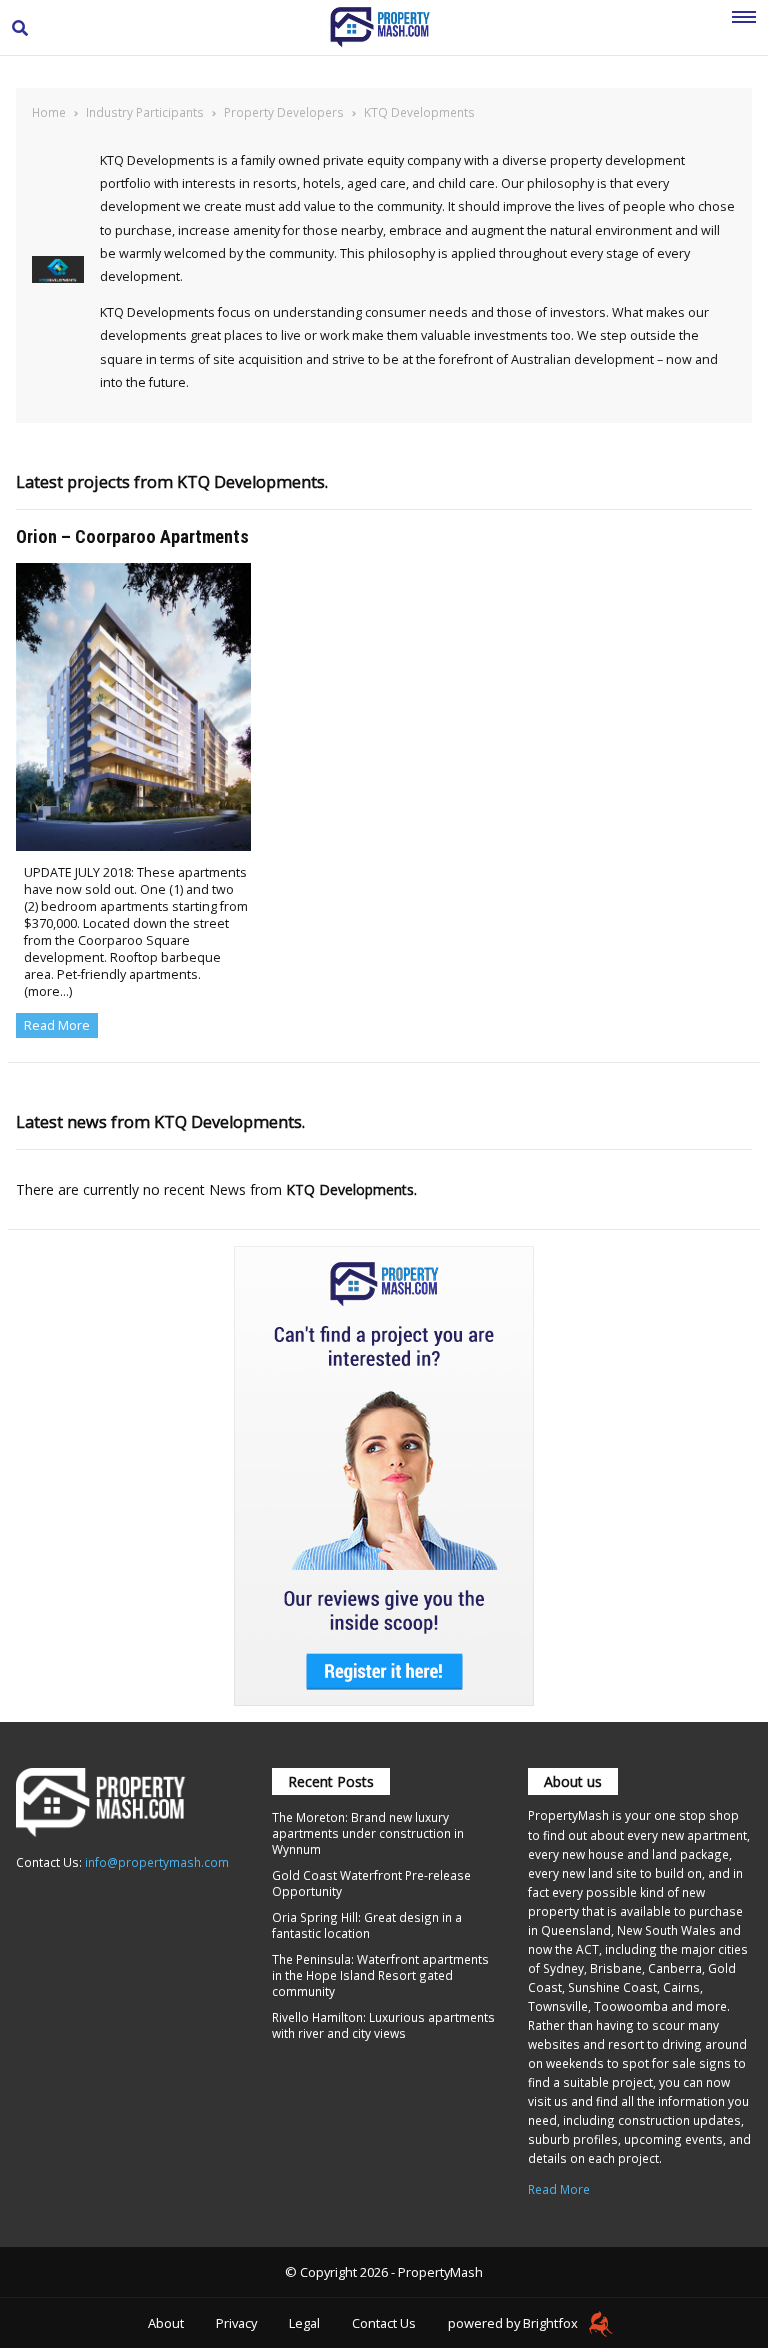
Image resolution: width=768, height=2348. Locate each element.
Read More (57, 1025)
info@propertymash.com (157, 1862)
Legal (304, 2323)
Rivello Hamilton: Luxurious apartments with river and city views (383, 2025)
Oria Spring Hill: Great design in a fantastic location (367, 1925)
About (166, 2323)
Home (49, 112)
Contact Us (384, 2323)
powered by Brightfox (514, 2323)
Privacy (236, 2323)
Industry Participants (145, 112)
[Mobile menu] (744, 28)
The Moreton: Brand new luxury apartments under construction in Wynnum (368, 1833)
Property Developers (284, 112)
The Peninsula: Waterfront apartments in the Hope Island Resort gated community (380, 1975)
